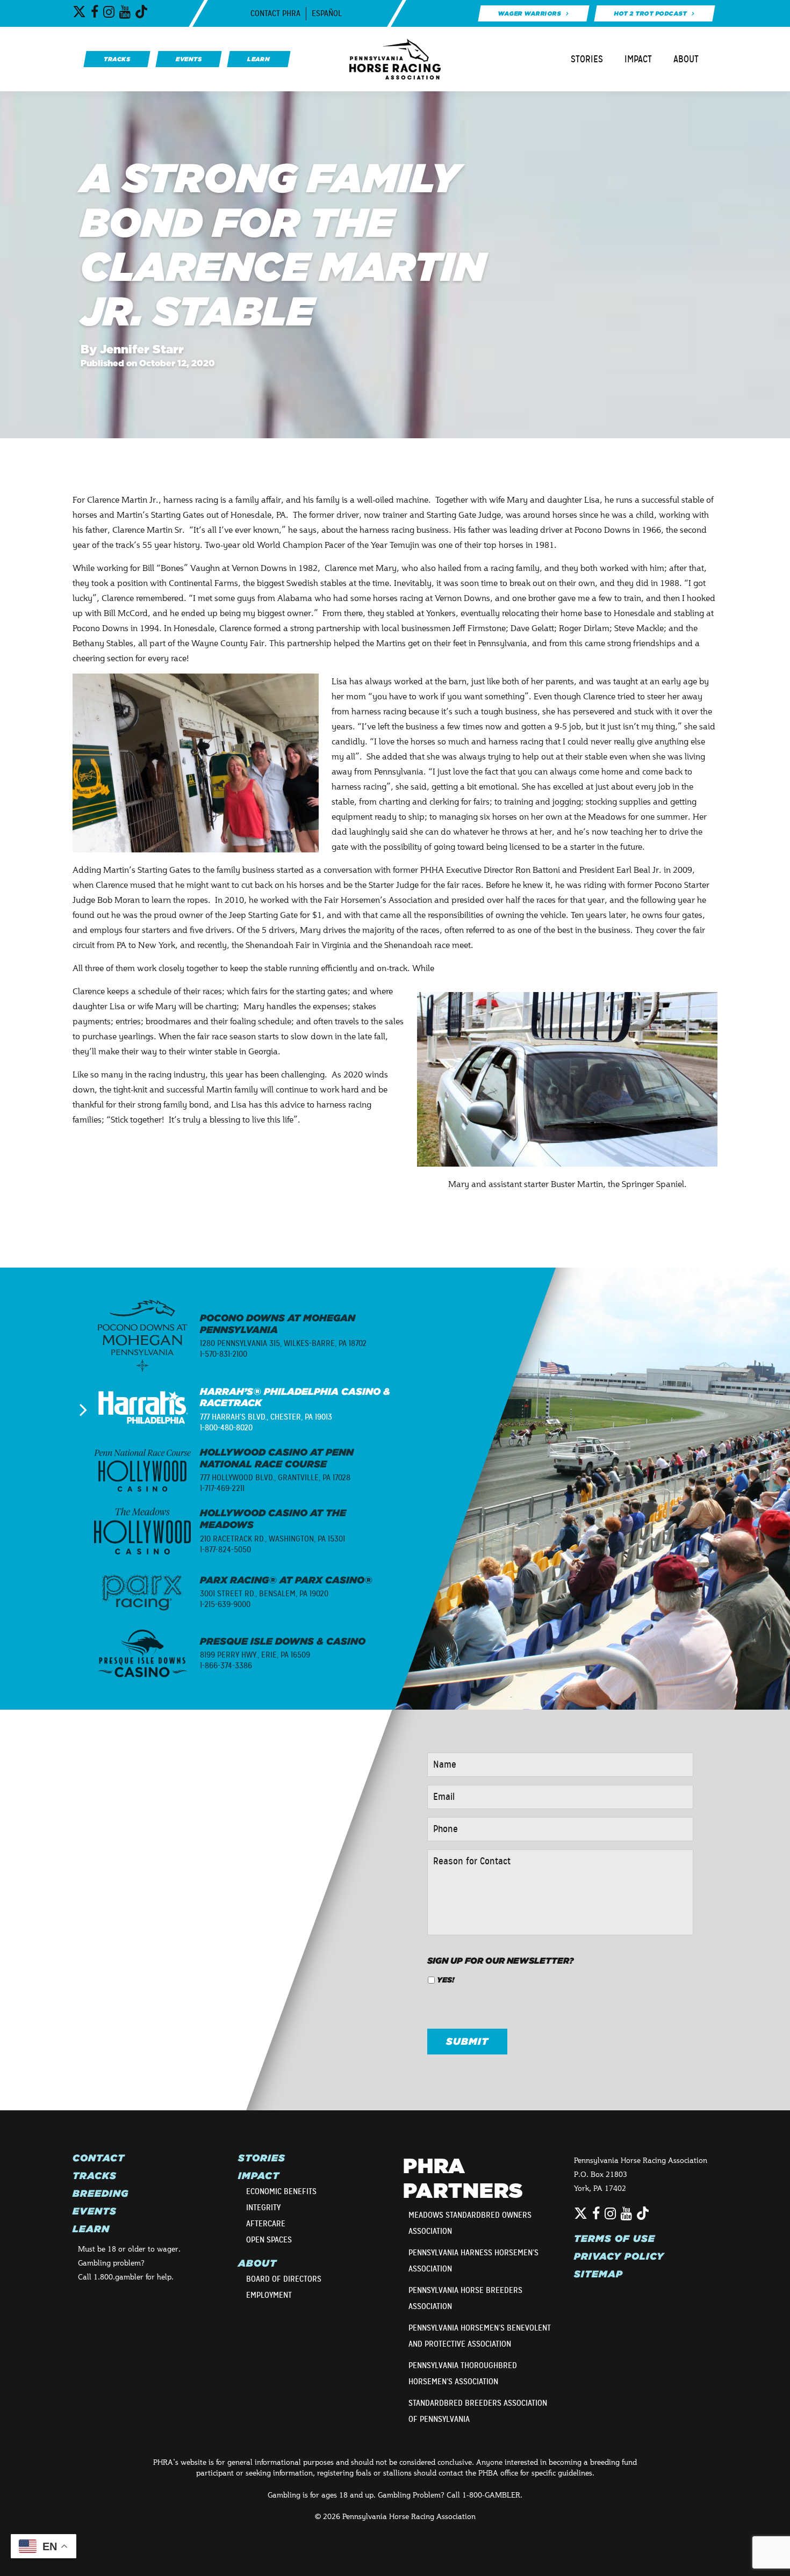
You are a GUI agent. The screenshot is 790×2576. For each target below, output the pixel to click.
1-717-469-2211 (222, 1488)
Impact (638, 59)
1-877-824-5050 (225, 1550)
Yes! (446, 1980)
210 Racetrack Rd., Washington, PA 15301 (272, 1539)
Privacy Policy (619, 2256)
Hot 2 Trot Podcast (651, 13)
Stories (587, 59)
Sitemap (598, 2274)
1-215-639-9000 (225, 1604)
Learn (91, 2229)
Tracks (95, 2176)
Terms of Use (615, 2239)
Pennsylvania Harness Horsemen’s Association (473, 2261)
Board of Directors (284, 2279)
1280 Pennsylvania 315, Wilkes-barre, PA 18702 (283, 1343)
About (686, 59)
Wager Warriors (529, 13)
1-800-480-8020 (226, 1428)
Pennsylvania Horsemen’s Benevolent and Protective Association (480, 2336)
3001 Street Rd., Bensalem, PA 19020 (264, 1594)
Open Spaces (269, 2240)
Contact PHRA (275, 13)
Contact (99, 2158)
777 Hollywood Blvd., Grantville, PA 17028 (275, 1478)
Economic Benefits (281, 2191)
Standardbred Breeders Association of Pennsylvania (478, 2411)
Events (95, 2211)
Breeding (100, 2194)
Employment (269, 2295)
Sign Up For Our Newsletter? (501, 1960)
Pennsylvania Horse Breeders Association (465, 2298)
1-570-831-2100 (224, 1354)
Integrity (263, 2208)
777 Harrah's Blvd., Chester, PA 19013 (266, 1417)
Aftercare (266, 2224)
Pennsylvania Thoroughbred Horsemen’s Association (463, 2374)
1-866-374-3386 (226, 1666)
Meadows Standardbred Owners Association (470, 2223)
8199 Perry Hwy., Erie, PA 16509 (255, 1655)
